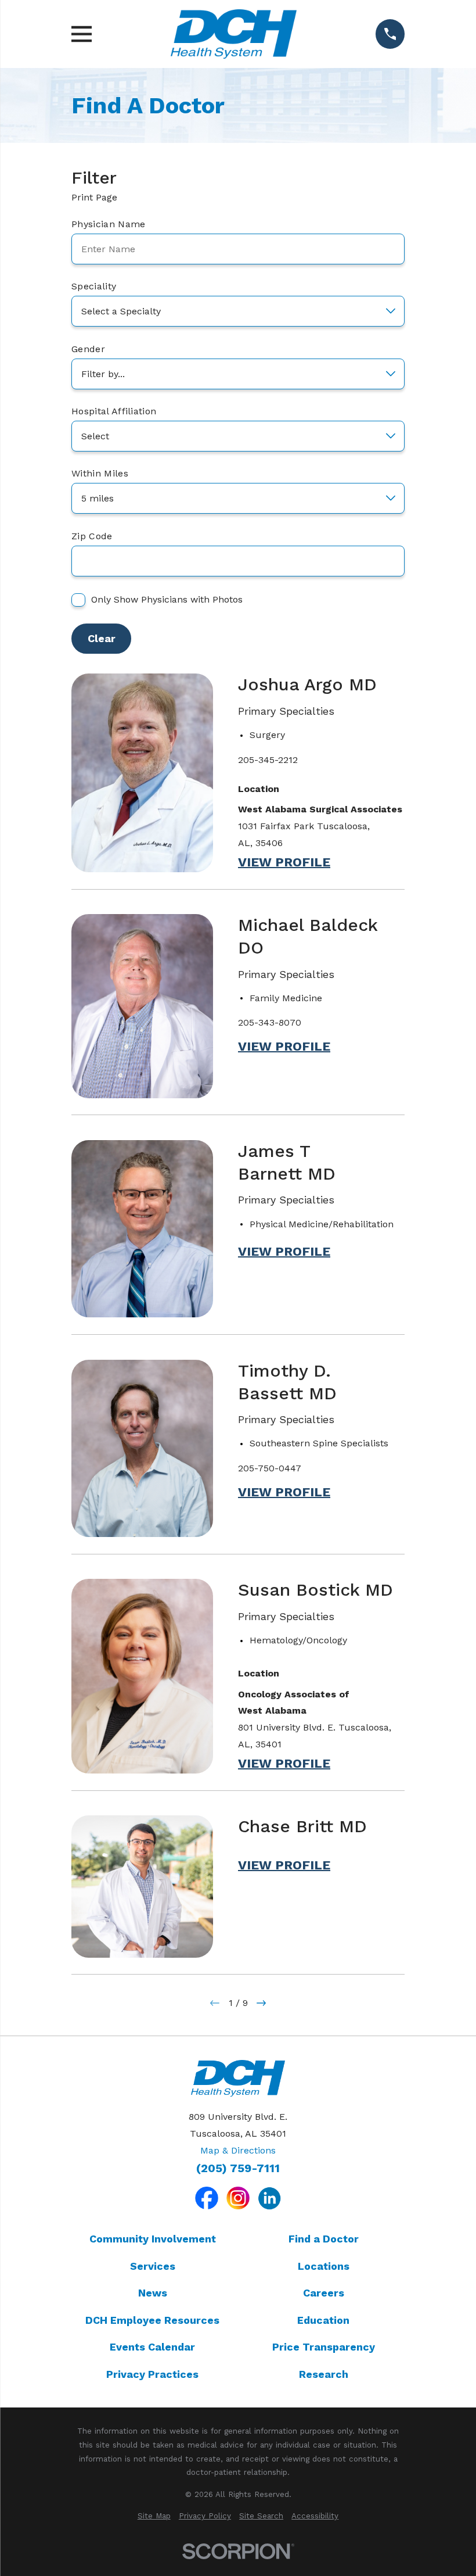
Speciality (94, 286)
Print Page (94, 197)
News (153, 2293)
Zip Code (92, 536)
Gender (88, 349)
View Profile (284, 862)
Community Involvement (153, 2239)
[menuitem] (154, 2516)
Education (323, 2320)
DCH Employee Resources (152, 2320)
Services (153, 2266)
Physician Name (108, 224)
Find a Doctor (324, 2239)
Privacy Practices (152, 2374)
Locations (324, 2266)
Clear (102, 638)
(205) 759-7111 (238, 2169)
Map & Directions (238, 2150)
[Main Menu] (82, 34)
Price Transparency (324, 2347)
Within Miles (100, 473)
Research (324, 2374)
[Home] (233, 34)
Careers (324, 2293)
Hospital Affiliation (114, 411)
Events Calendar (152, 2347)
